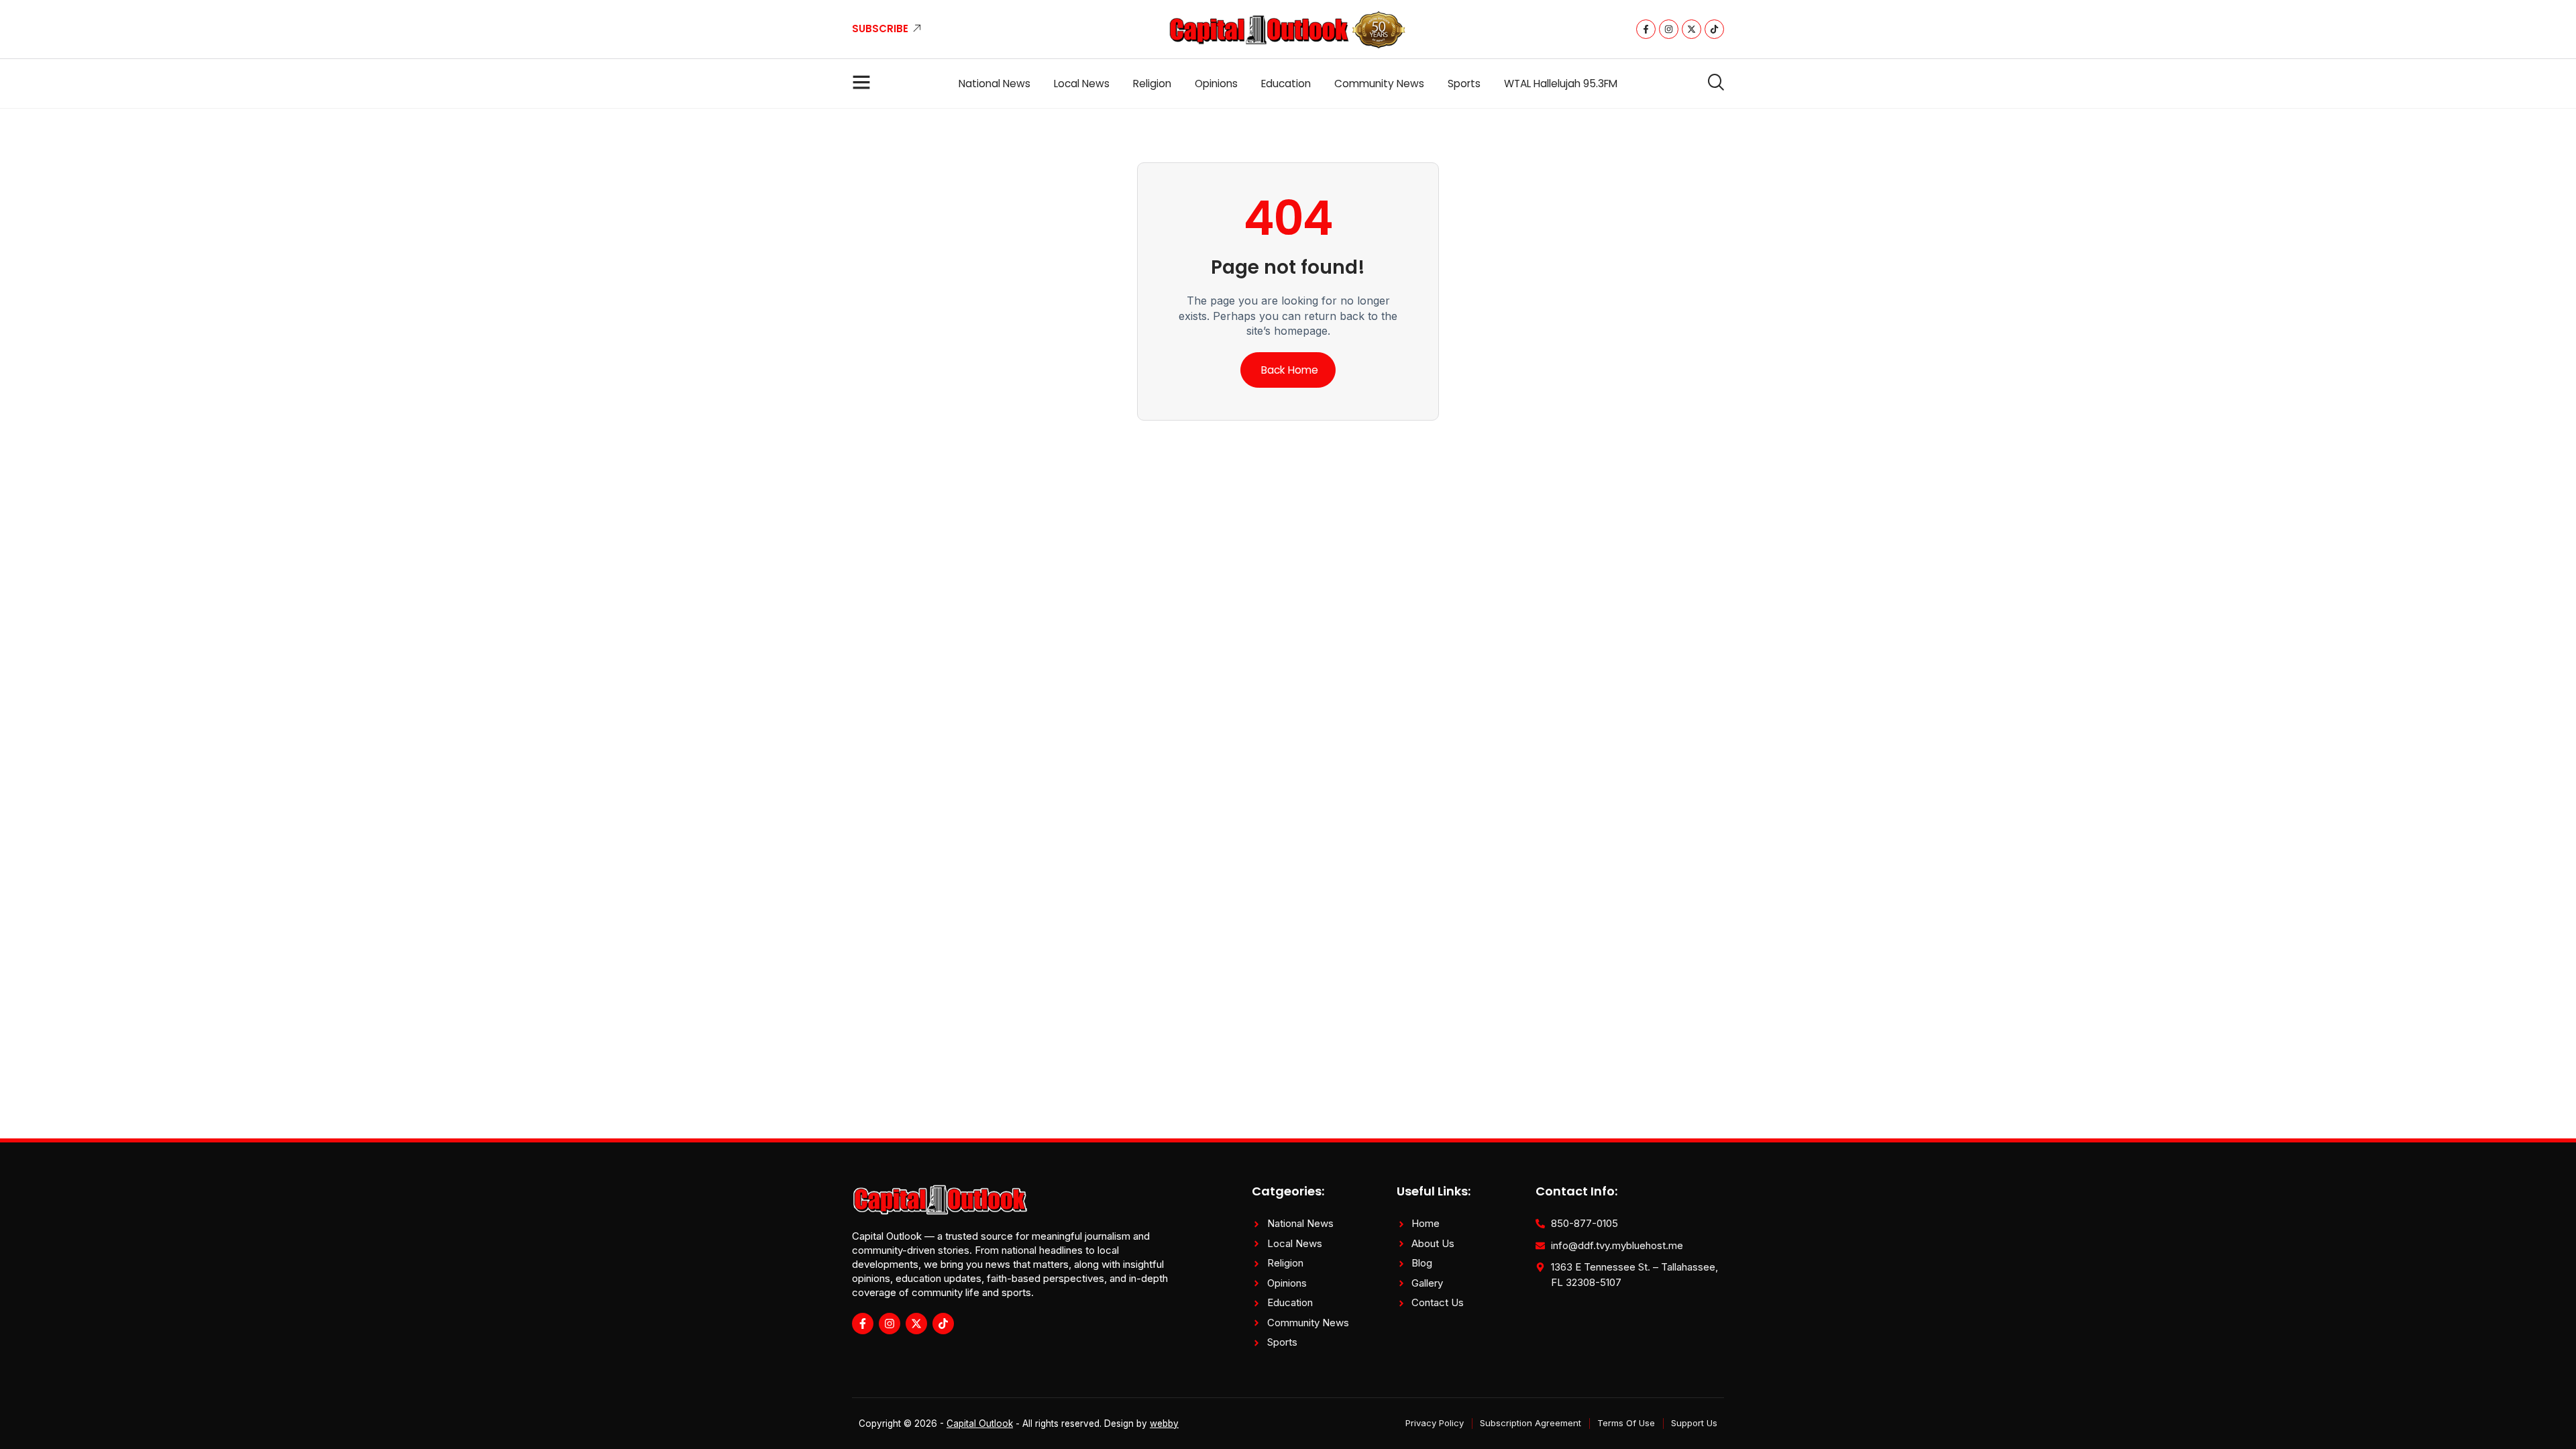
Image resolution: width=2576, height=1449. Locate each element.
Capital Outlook (980, 1424)
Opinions (1216, 84)
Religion (1152, 84)
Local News (1082, 84)
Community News (1379, 84)
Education (1286, 84)
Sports (1464, 84)
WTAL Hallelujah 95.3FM (1561, 84)
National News (995, 84)
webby (1164, 1424)
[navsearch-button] (1711, 83)
